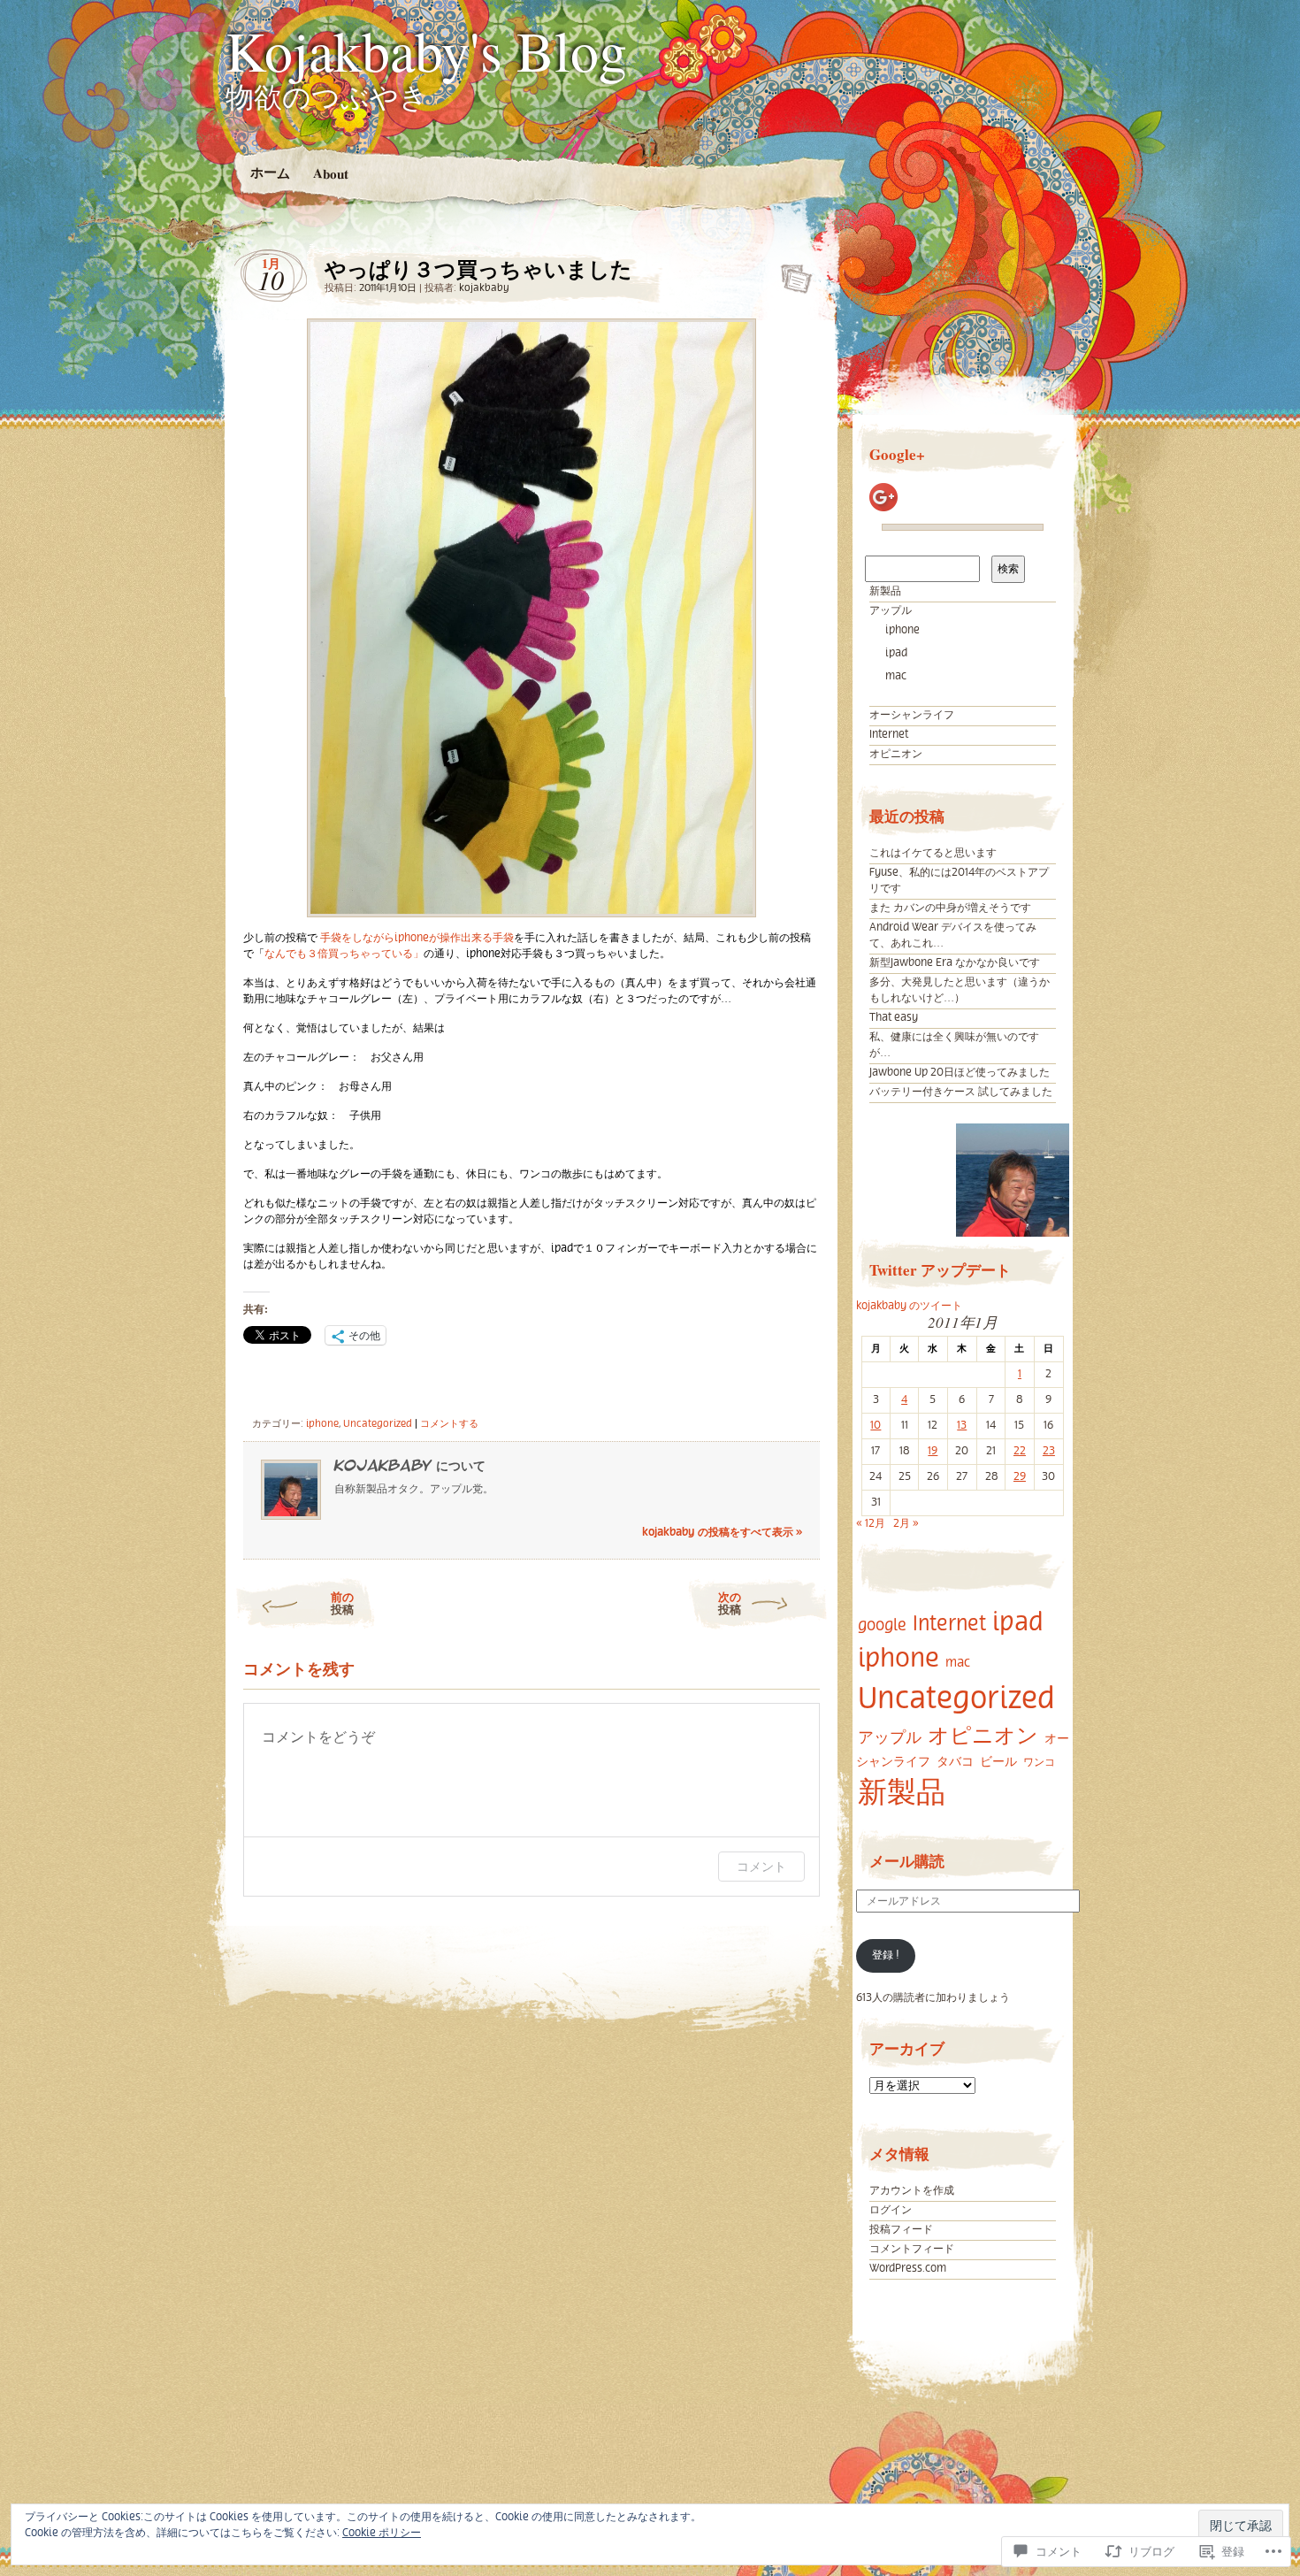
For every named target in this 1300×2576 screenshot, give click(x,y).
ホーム (269, 172)
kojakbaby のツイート (909, 1306)
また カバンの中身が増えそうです (950, 908)
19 (933, 1451)
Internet (889, 735)
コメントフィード (912, 2249)
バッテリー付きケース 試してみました (961, 1092)
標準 (791, 273)
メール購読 (907, 1861)
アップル (891, 611)
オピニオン (896, 754)
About (330, 173)
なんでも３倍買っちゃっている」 (344, 954)
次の (730, 1602)
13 (962, 1426)
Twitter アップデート (940, 1270)
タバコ (955, 1762)
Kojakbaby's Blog (426, 50)
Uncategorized (378, 1424)
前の (342, 1602)
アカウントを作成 (912, 2191)
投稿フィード (901, 2230)
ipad (896, 653)
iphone (322, 1424)
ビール (998, 1762)
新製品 (885, 591)
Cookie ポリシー (382, 2533)
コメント (761, 1866)
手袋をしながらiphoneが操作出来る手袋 (417, 938)
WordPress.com (908, 2269)
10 (876, 1426)
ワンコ (1039, 1763)
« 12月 (871, 1524)
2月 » (906, 1524)
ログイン (891, 2210)
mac (896, 676)
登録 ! (886, 1955)
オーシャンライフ (912, 715)
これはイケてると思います (933, 853)
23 (1049, 1451)
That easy (894, 1018)
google (882, 1625)
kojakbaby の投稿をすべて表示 (722, 1533)
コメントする (449, 1424)
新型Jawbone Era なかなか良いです (955, 963)
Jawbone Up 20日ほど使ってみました (960, 1073)
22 (1020, 1451)
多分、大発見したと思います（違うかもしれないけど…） (960, 990)
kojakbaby (484, 288)
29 (1020, 1477)
